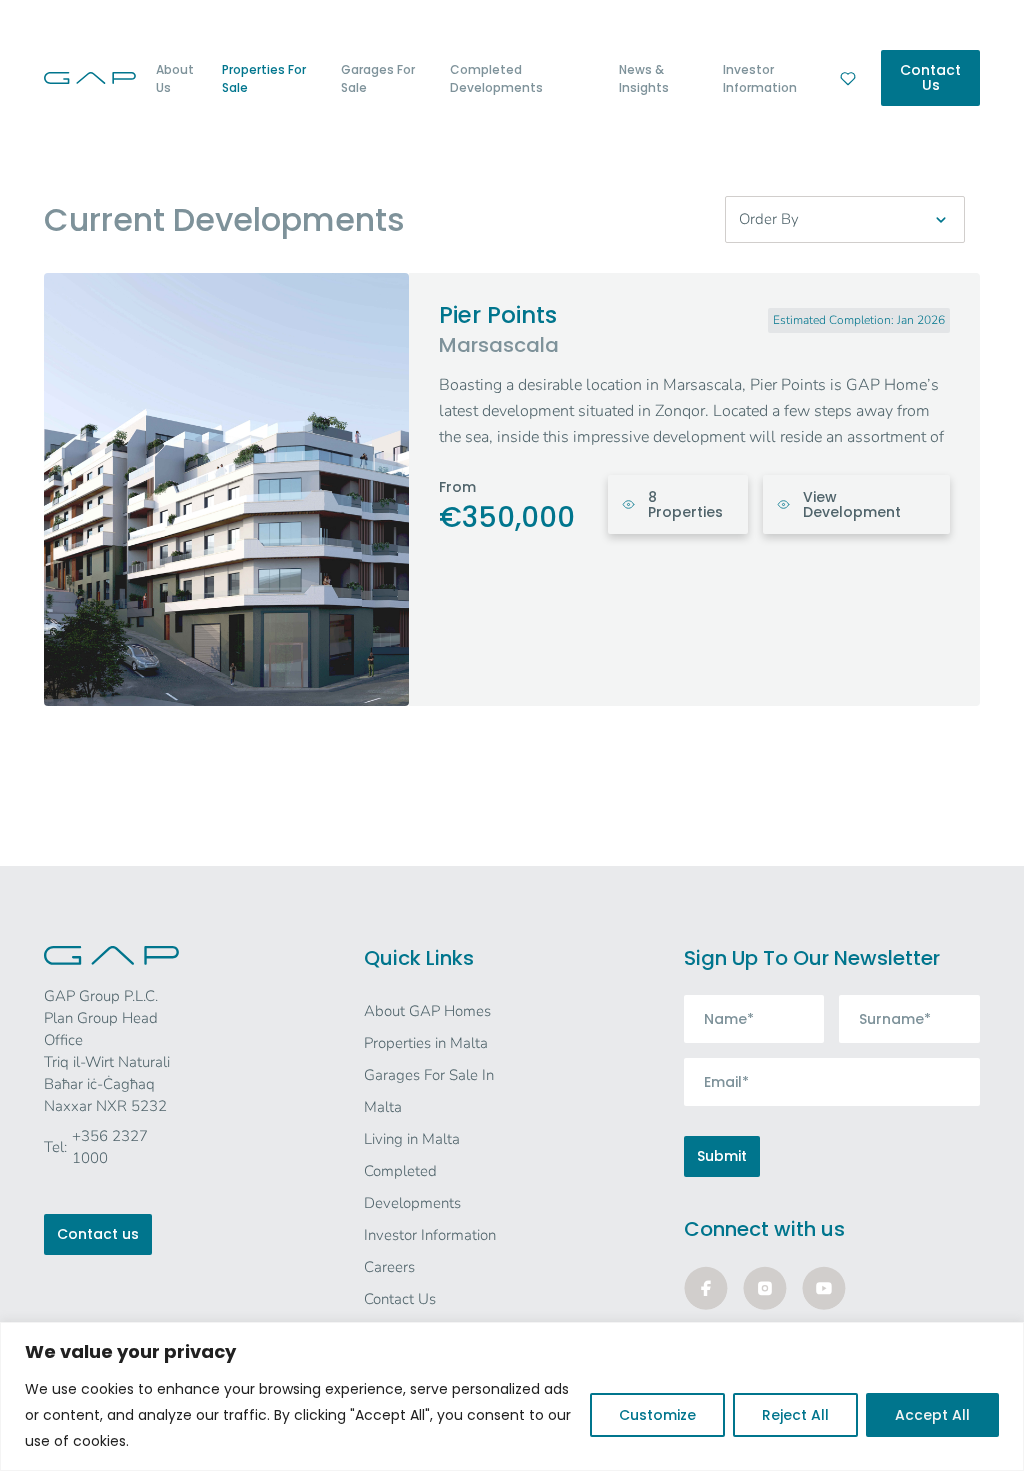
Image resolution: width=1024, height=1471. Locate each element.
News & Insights (644, 78)
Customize (657, 1415)
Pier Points (498, 315)
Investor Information (760, 78)
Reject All (795, 1415)
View (852, 504)
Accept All (932, 1415)
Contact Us (930, 77)
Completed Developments (496, 78)
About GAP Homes (427, 1011)
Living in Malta (412, 1139)
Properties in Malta (426, 1043)
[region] (512, 1396)
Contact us (98, 1234)
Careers (389, 1267)
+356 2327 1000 (110, 1147)
